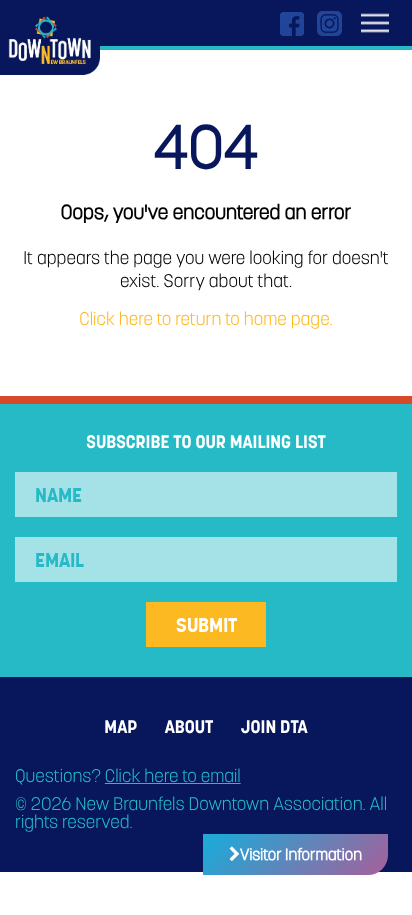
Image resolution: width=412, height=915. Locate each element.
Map (120, 727)
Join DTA (274, 727)
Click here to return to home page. (205, 319)
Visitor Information (301, 854)
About (189, 727)
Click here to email (173, 776)
